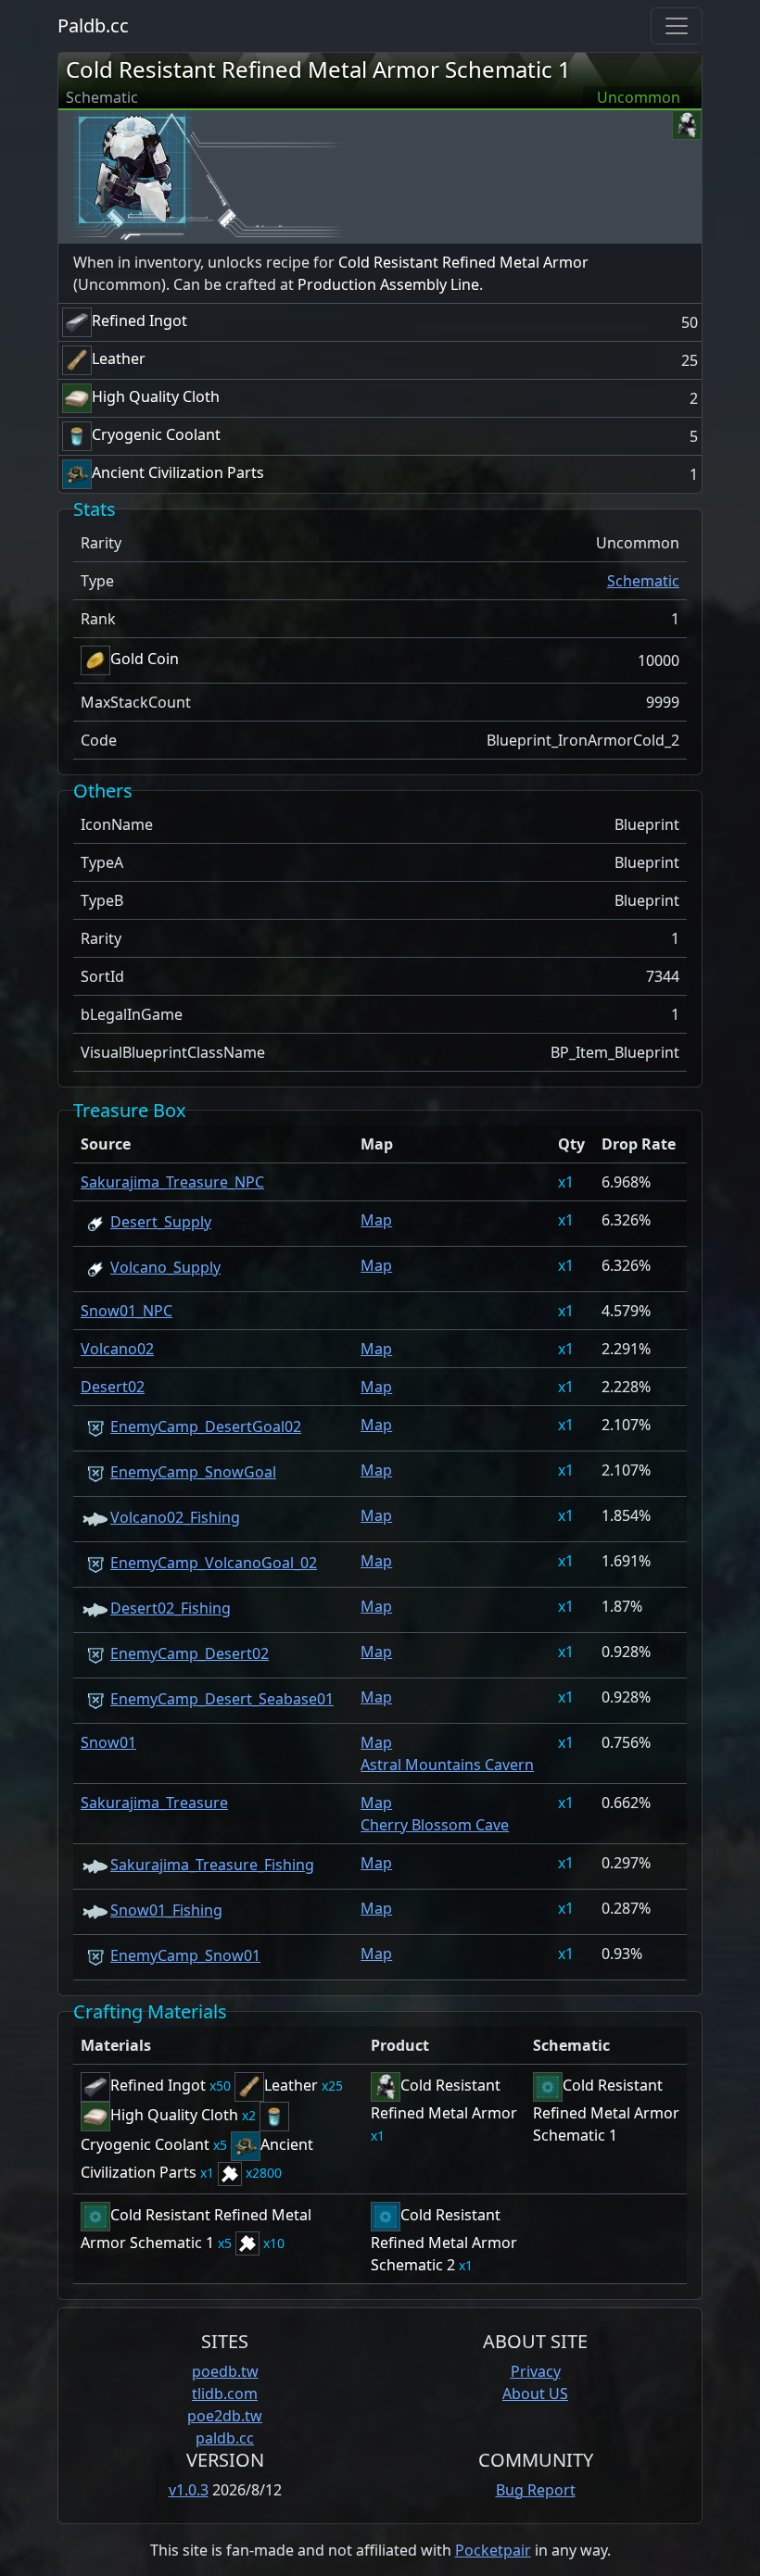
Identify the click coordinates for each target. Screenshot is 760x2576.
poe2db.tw (225, 2416)
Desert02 (113, 1387)
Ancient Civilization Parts (178, 472)
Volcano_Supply (165, 1267)
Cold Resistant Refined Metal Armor (463, 262)
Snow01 (108, 1742)
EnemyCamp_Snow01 (185, 1955)
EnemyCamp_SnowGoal (193, 1472)
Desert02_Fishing (171, 1608)
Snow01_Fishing (166, 1910)
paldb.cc (225, 2438)
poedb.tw (225, 2371)
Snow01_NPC (127, 1311)
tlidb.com (225, 2394)
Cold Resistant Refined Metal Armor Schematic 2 (444, 2240)
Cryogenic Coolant (156, 434)
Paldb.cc (93, 25)
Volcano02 (117, 1349)
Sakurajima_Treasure (154, 1803)
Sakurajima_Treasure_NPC (172, 1182)
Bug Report (536, 2490)
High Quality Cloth (156, 396)
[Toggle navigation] (677, 26)
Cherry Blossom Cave (435, 1825)
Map (376, 1220)
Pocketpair (493, 2550)
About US (535, 2394)
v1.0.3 (189, 2490)
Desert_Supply (161, 1222)
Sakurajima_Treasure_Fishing (212, 1865)
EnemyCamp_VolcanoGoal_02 (214, 1563)
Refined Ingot (139, 320)
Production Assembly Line (388, 284)
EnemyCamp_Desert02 (190, 1653)
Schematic (643, 581)
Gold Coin (145, 659)
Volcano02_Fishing (175, 1517)
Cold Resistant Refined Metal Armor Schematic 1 (318, 69)
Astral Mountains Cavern (447, 1765)
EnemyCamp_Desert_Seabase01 (222, 1699)
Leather (119, 358)
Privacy (536, 2371)
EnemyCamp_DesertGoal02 (206, 1426)
